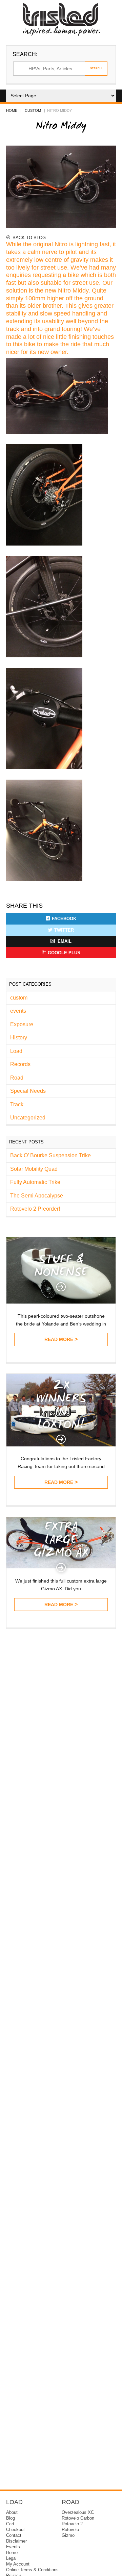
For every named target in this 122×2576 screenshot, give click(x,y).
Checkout (15, 2530)
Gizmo (68, 2535)
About (12, 2512)
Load (16, 1051)
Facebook (64, 919)
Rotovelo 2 (72, 2524)
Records (20, 1064)
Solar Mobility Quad (34, 1169)
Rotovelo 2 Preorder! (35, 1209)
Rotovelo (70, 2530)
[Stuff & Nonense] (61, 1302)
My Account (18, 2564)
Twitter (64, 930)
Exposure (22, 1024)
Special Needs (28, 1091)
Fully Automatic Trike (35, 1182)
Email (64, 941)
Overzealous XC (78, 2512)
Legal (11, 2558)
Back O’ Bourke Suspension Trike (50, 1155)
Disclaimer (16, 2541)
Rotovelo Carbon (78, 2518)
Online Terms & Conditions (32, 2570)
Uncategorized (28, 1118)
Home (12, 110)
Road (17, 1078)
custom (33, 110)
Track (17, 1104)
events (18, 1011)
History (19, 1038)
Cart (10, 2524)
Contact (14, 2535)
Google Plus (64, 953)
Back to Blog (29, 238)
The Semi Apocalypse (37, 1196)
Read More (59, 1339)
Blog (11, 2518)
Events (13, 2547)
